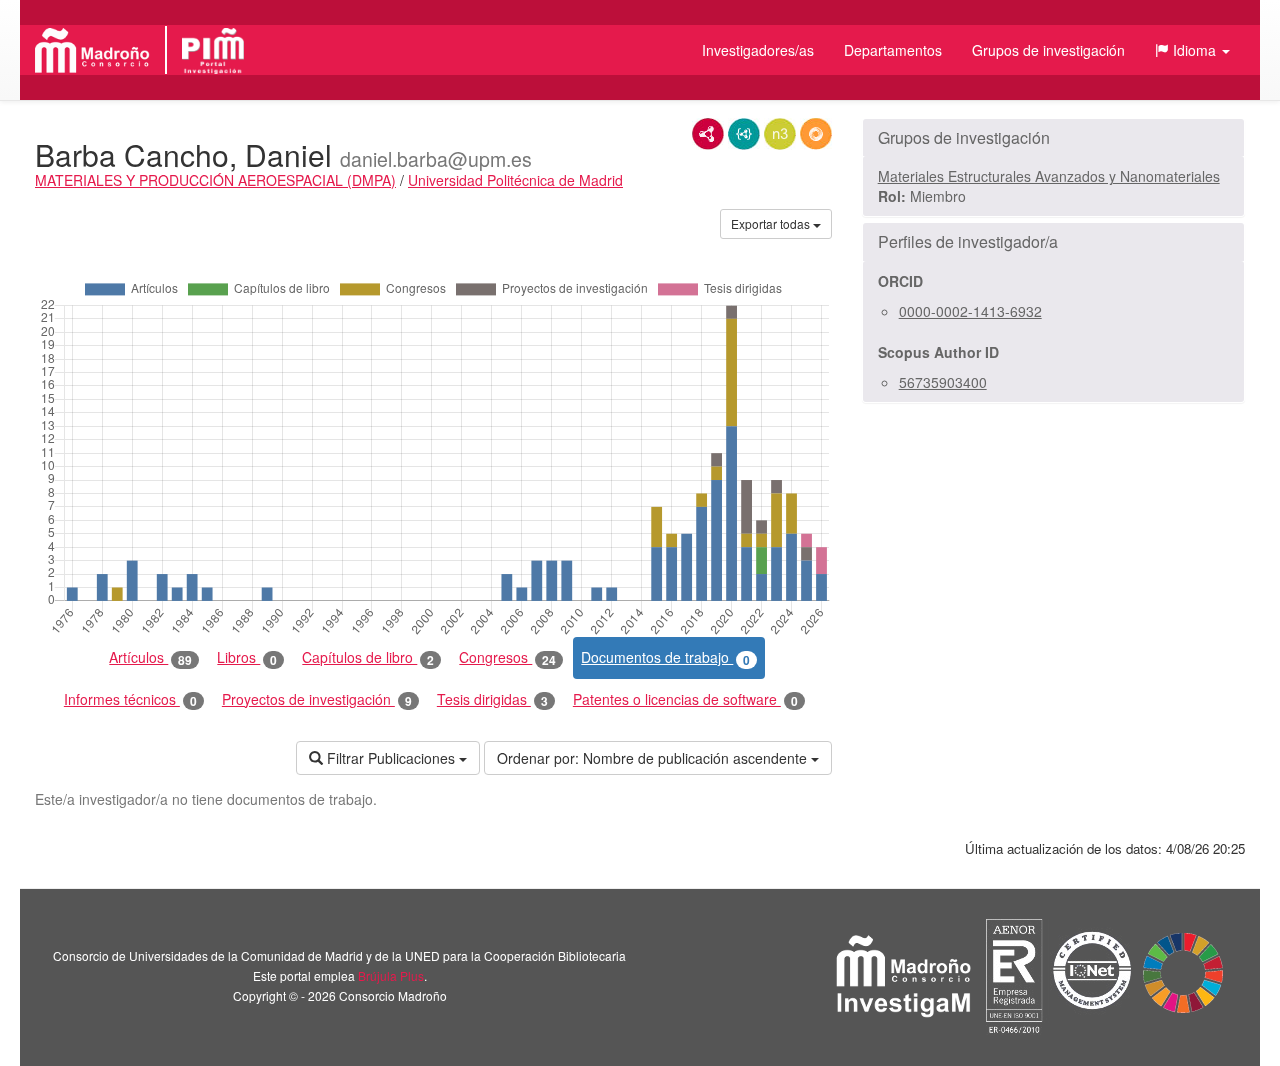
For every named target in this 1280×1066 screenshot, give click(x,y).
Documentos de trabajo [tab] (665, 657)
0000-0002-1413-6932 (970, 311)
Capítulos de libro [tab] (368, 657)
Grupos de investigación (1048, 50)
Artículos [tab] (150, 657)
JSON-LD (744, 134)
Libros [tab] (247, 657)
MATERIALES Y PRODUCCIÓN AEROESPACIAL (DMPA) (215, 180)
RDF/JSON (816, 134)
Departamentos (893, 50)
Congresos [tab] (507, 657)
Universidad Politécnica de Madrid (515, 180)
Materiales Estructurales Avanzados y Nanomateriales (1049, 176)
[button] (1192, 50)
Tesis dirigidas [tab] (492, 699)
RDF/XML (708, 134)
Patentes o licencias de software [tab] (685, 699)
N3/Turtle (780, 134)
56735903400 (943, 382)
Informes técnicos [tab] (130, 699)
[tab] (1053, 138)
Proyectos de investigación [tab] (317, 699)
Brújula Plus (391, 975)
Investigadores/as (758, 50)
